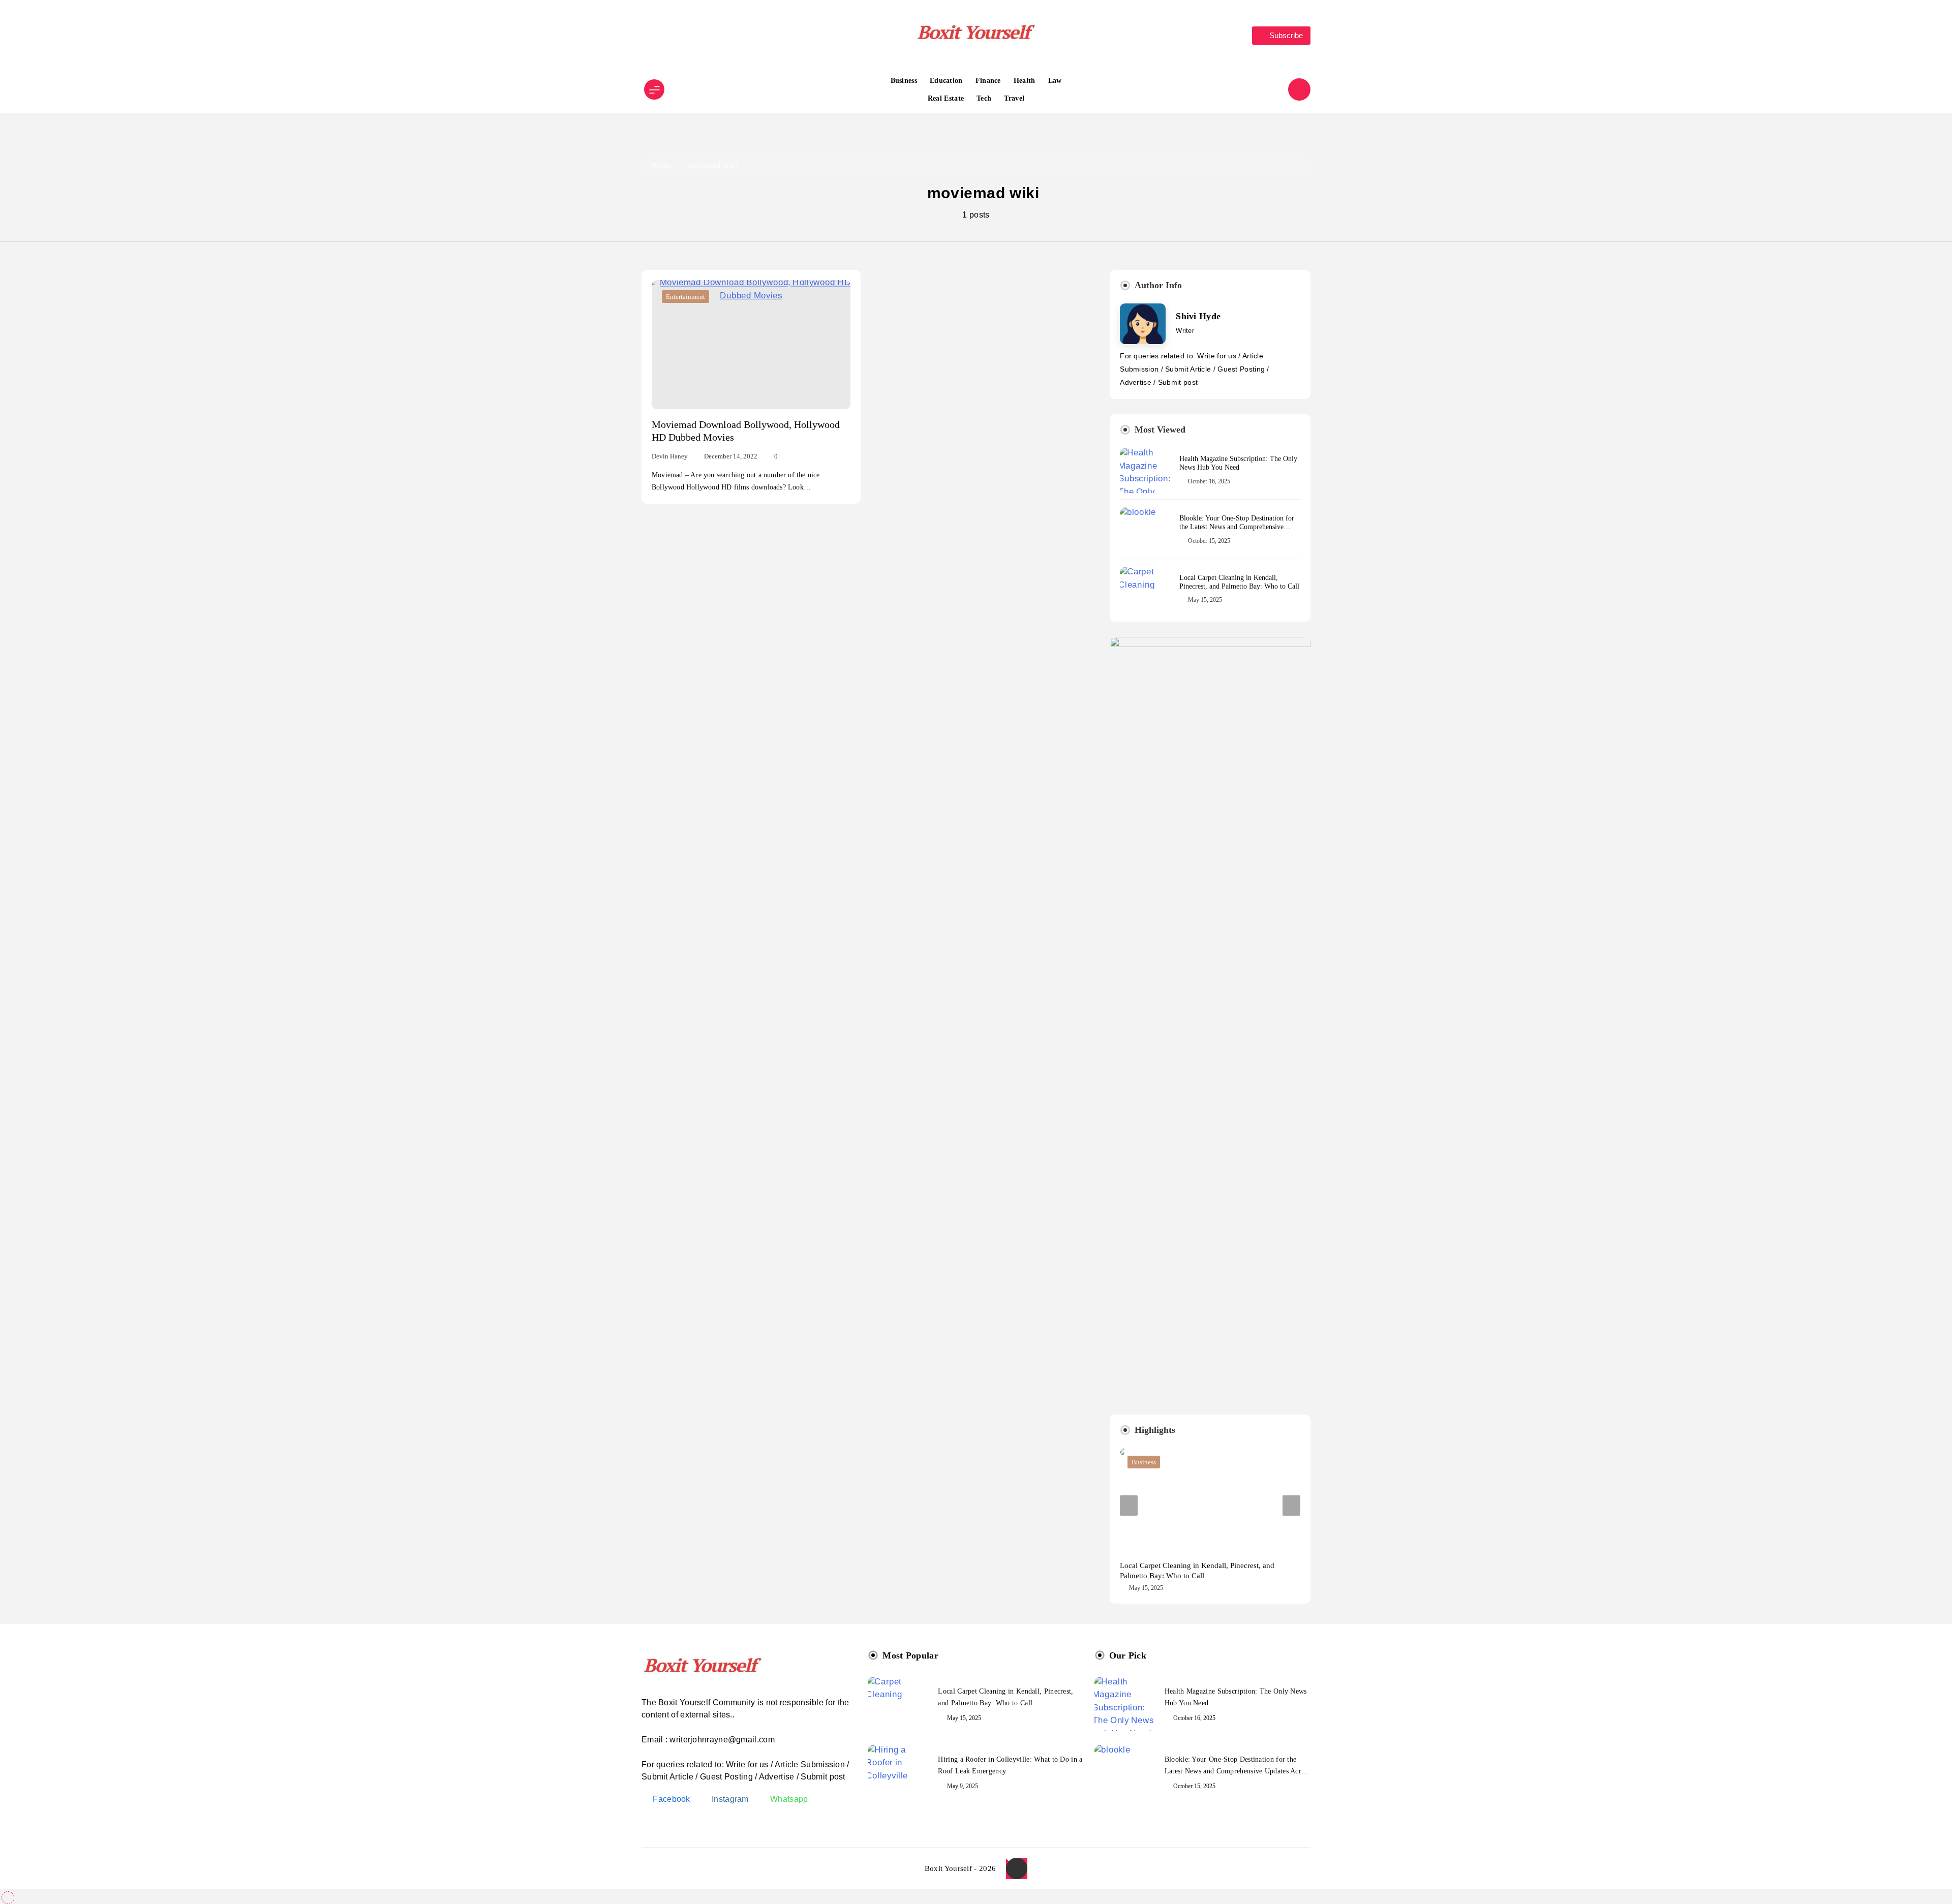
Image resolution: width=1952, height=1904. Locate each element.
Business (904, 81)
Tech (984, 98)
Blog (1138, 1462)
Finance (988, 81)
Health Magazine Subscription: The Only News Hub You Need (1238, 463)
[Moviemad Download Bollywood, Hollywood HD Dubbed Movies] (751, 345)
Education (946, 81)
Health (1025, 81)
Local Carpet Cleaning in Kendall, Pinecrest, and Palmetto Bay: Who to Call (1239, 582)
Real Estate (946, 98)
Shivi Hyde (1198, 316)
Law (1055, 81)
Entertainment (685, 297)
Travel (1014, 98)
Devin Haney (670, 456)
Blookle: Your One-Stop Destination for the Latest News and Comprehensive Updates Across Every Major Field (1237, 527)
